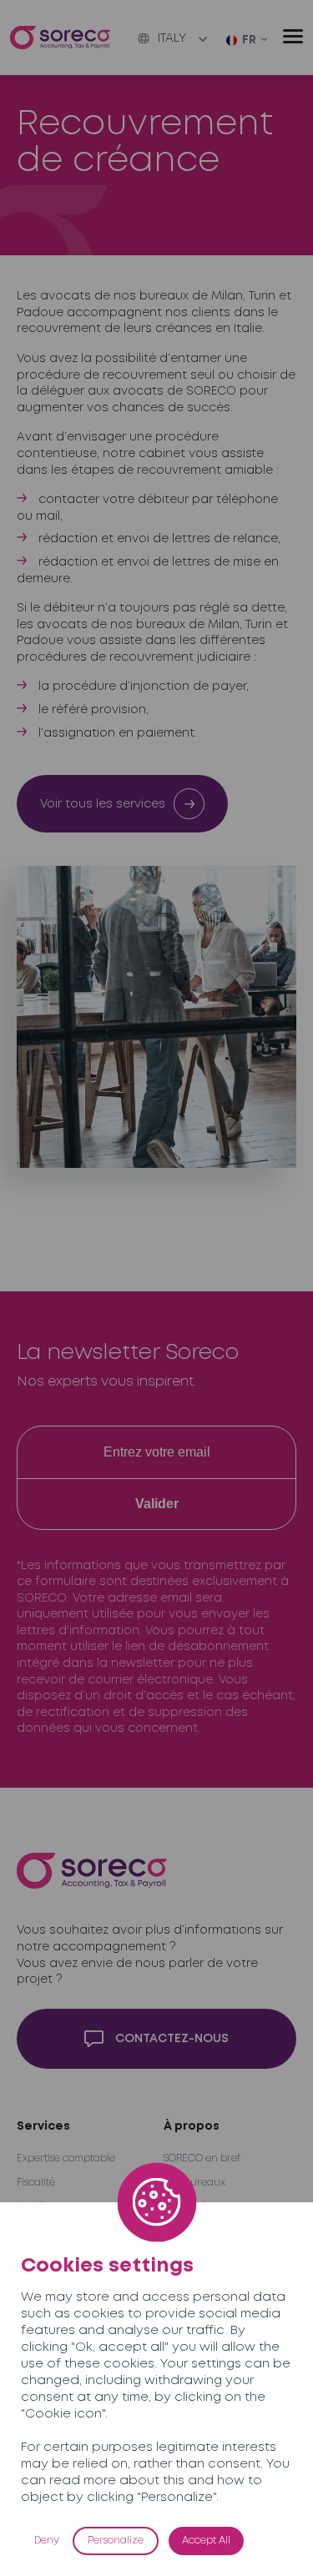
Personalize (116, 2541)
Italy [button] (172, 38)
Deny (47, 2541)
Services (43, 2126)
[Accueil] (60, 38)
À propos (192, 2126)
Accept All (206, 2541)
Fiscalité (36, 2183)
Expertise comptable (66, 2158)
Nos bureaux (194, 2183)
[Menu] (293, 36)
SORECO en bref (202, 2158)
